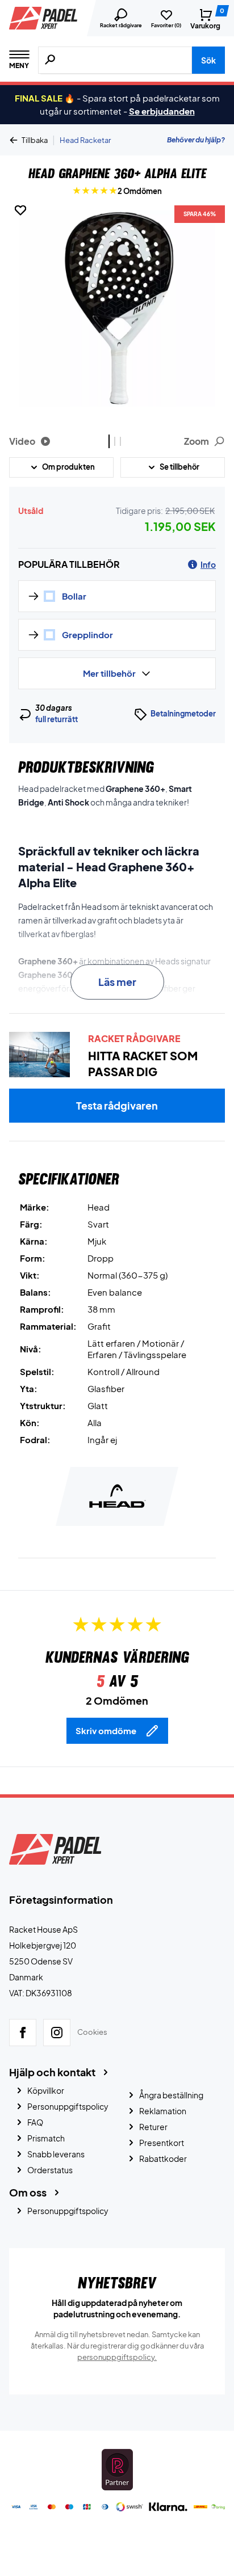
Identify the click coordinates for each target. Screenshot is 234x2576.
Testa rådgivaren (117, 1105)
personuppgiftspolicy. (117, 2357)
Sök (208, 60)
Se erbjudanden (162, 111)
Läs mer (117, 982)
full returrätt (57, 719)
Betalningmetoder (183, 714)
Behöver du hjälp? (196, 140)
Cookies (92, 2032)
